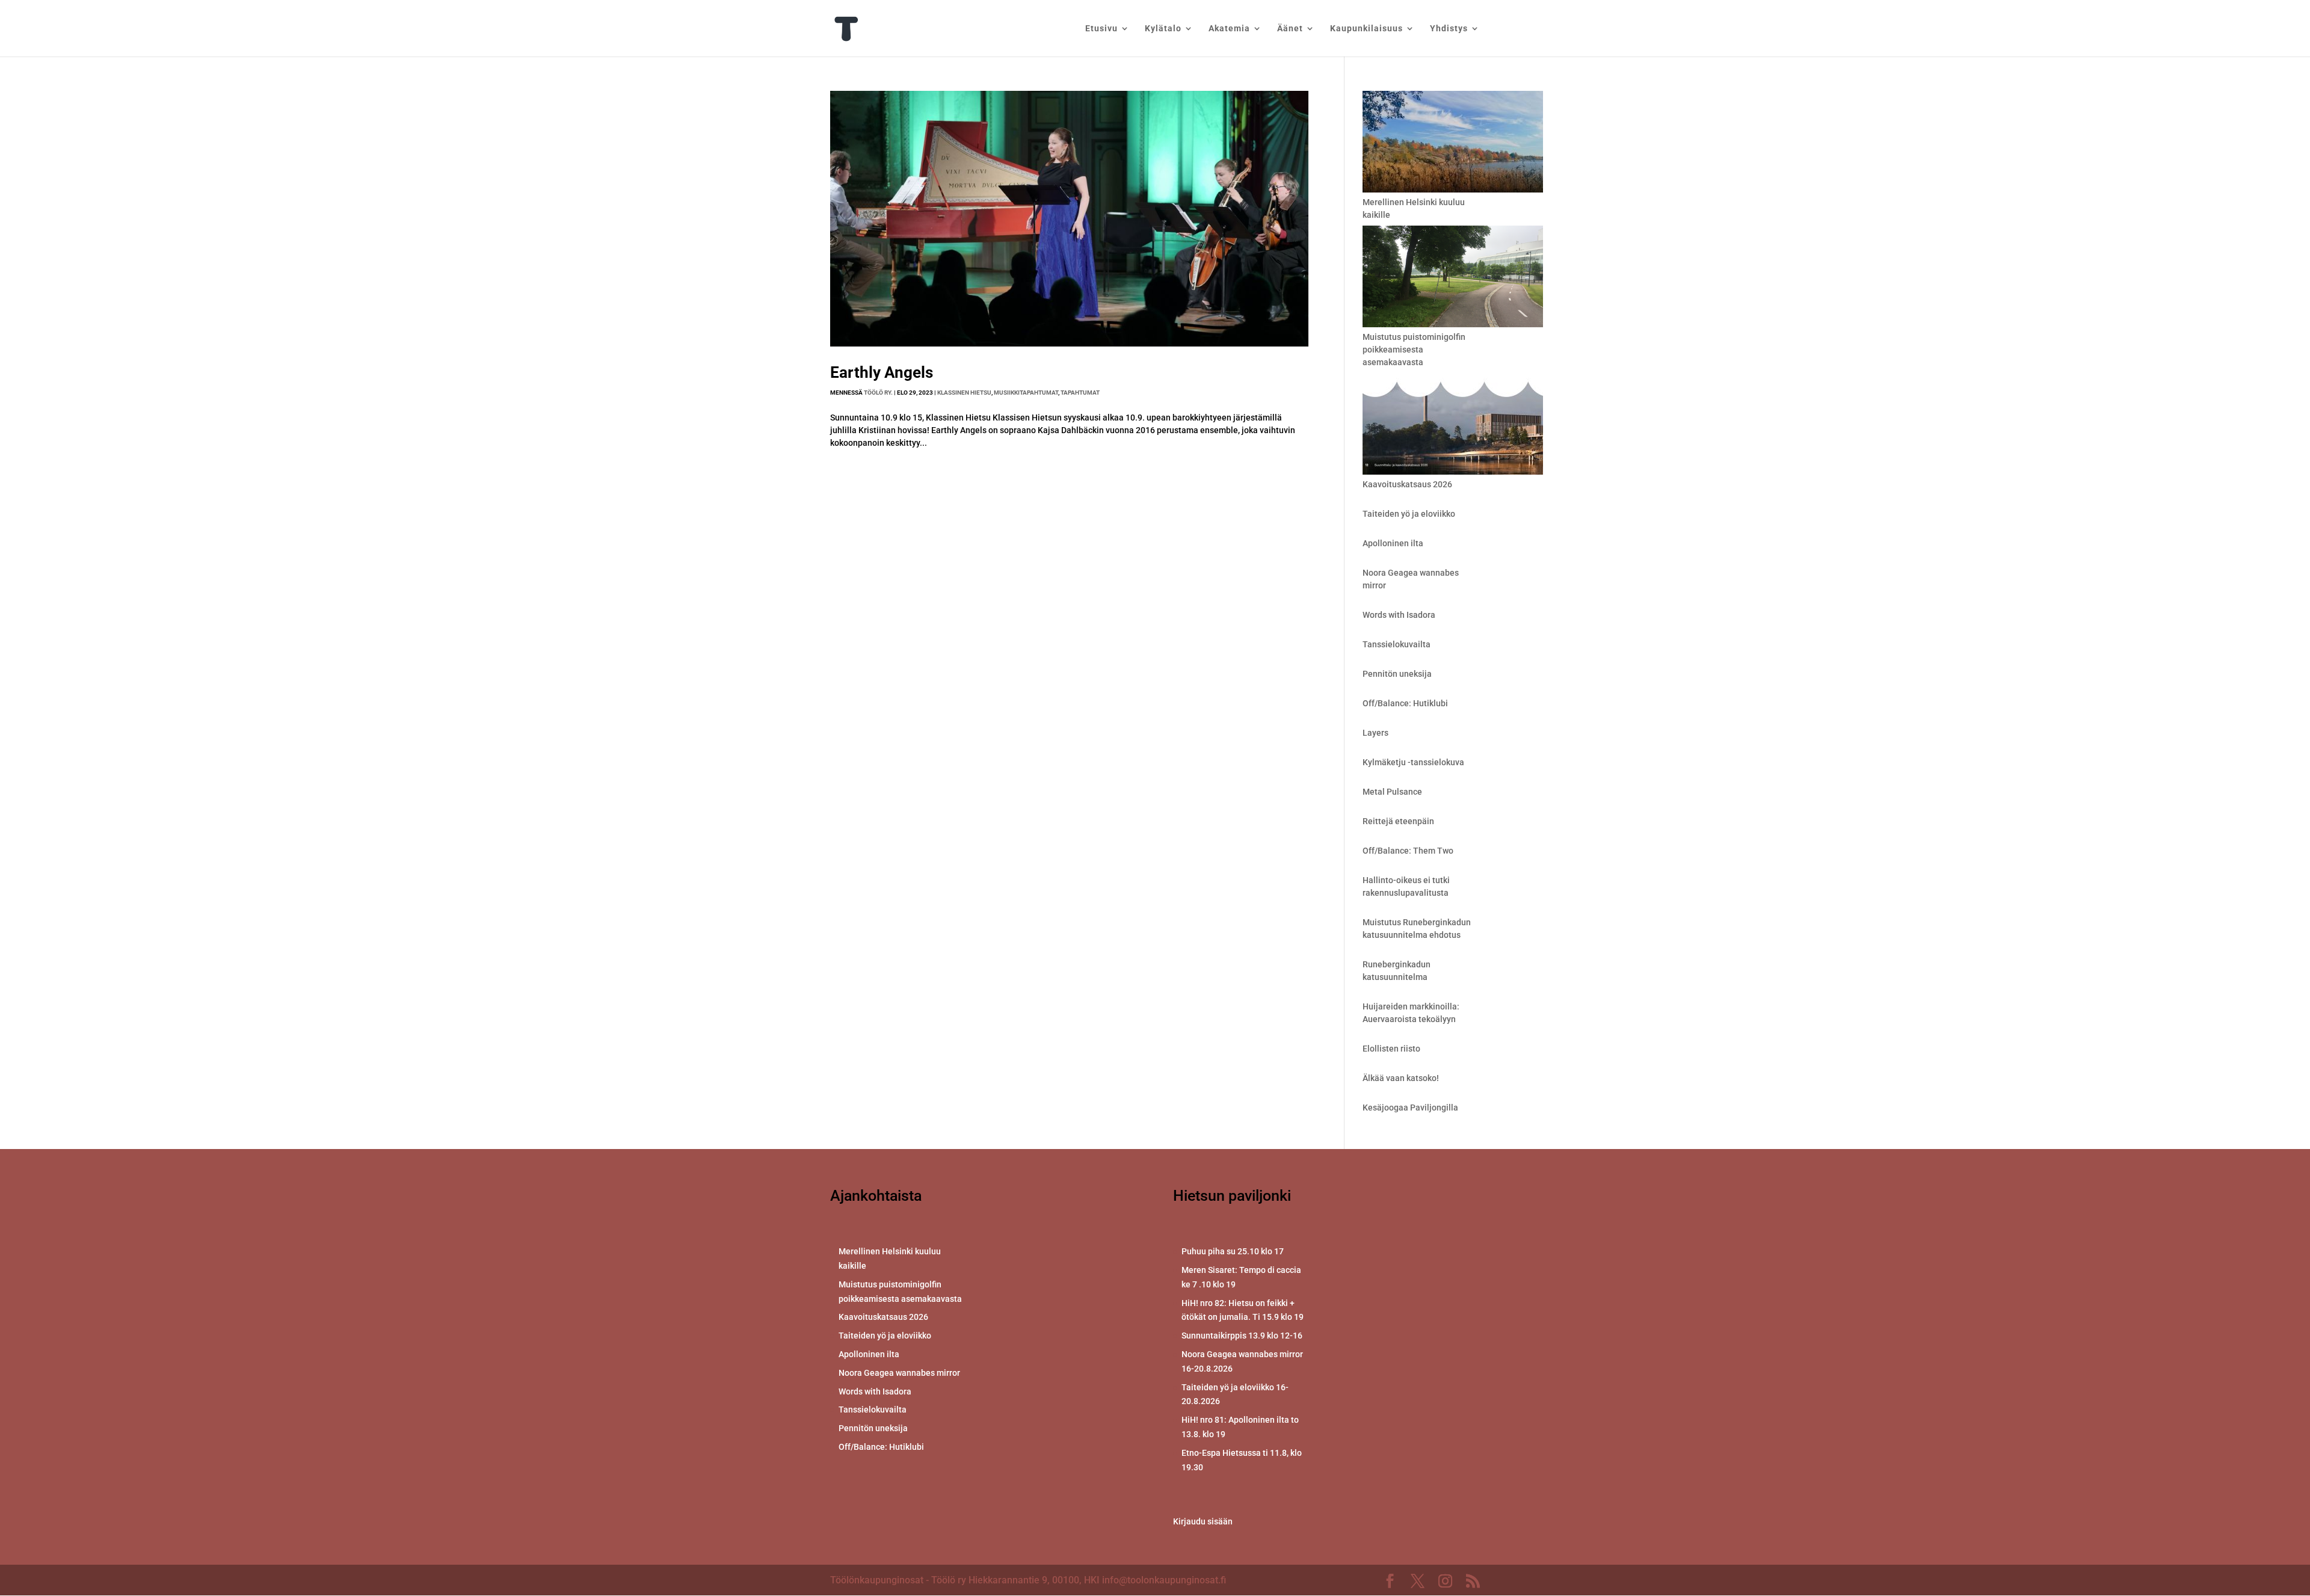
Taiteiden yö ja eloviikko (1409, 514)
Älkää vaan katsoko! (1401, 1078)
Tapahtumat (1080, 393)
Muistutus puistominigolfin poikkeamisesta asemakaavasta (1414, 350)
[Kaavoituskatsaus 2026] (1453, 426)
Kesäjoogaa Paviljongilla (1410, 1108)
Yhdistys (1449, 29)
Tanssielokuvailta (1397, 644)
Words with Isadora (1399, 615)
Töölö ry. (878, 393)
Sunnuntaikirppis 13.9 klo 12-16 (1242, 1336)
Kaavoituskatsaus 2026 (1407, 484)
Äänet (1290, 29)
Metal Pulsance (1392, 792)
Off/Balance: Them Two (1408, 851)
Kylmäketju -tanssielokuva (1413, 762)
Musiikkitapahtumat (1026, 393)
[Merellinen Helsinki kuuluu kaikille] (1453, 143)
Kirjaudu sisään (1203, 1521)
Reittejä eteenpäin (1398, 821)
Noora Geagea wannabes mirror (899, 1373)
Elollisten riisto (1391, 1049)
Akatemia (1229, 29)
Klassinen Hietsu (964, 393)
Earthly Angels (882, 372)
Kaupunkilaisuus (1366, 29)
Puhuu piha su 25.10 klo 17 (1233, 1251)
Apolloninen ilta (1393, 543)
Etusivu (1101, 29)
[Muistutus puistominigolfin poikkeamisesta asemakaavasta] (1453, 278)
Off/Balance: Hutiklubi (1405, 703)
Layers (1375, 733)
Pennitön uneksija (1397, 674)
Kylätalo (1163, 29)
